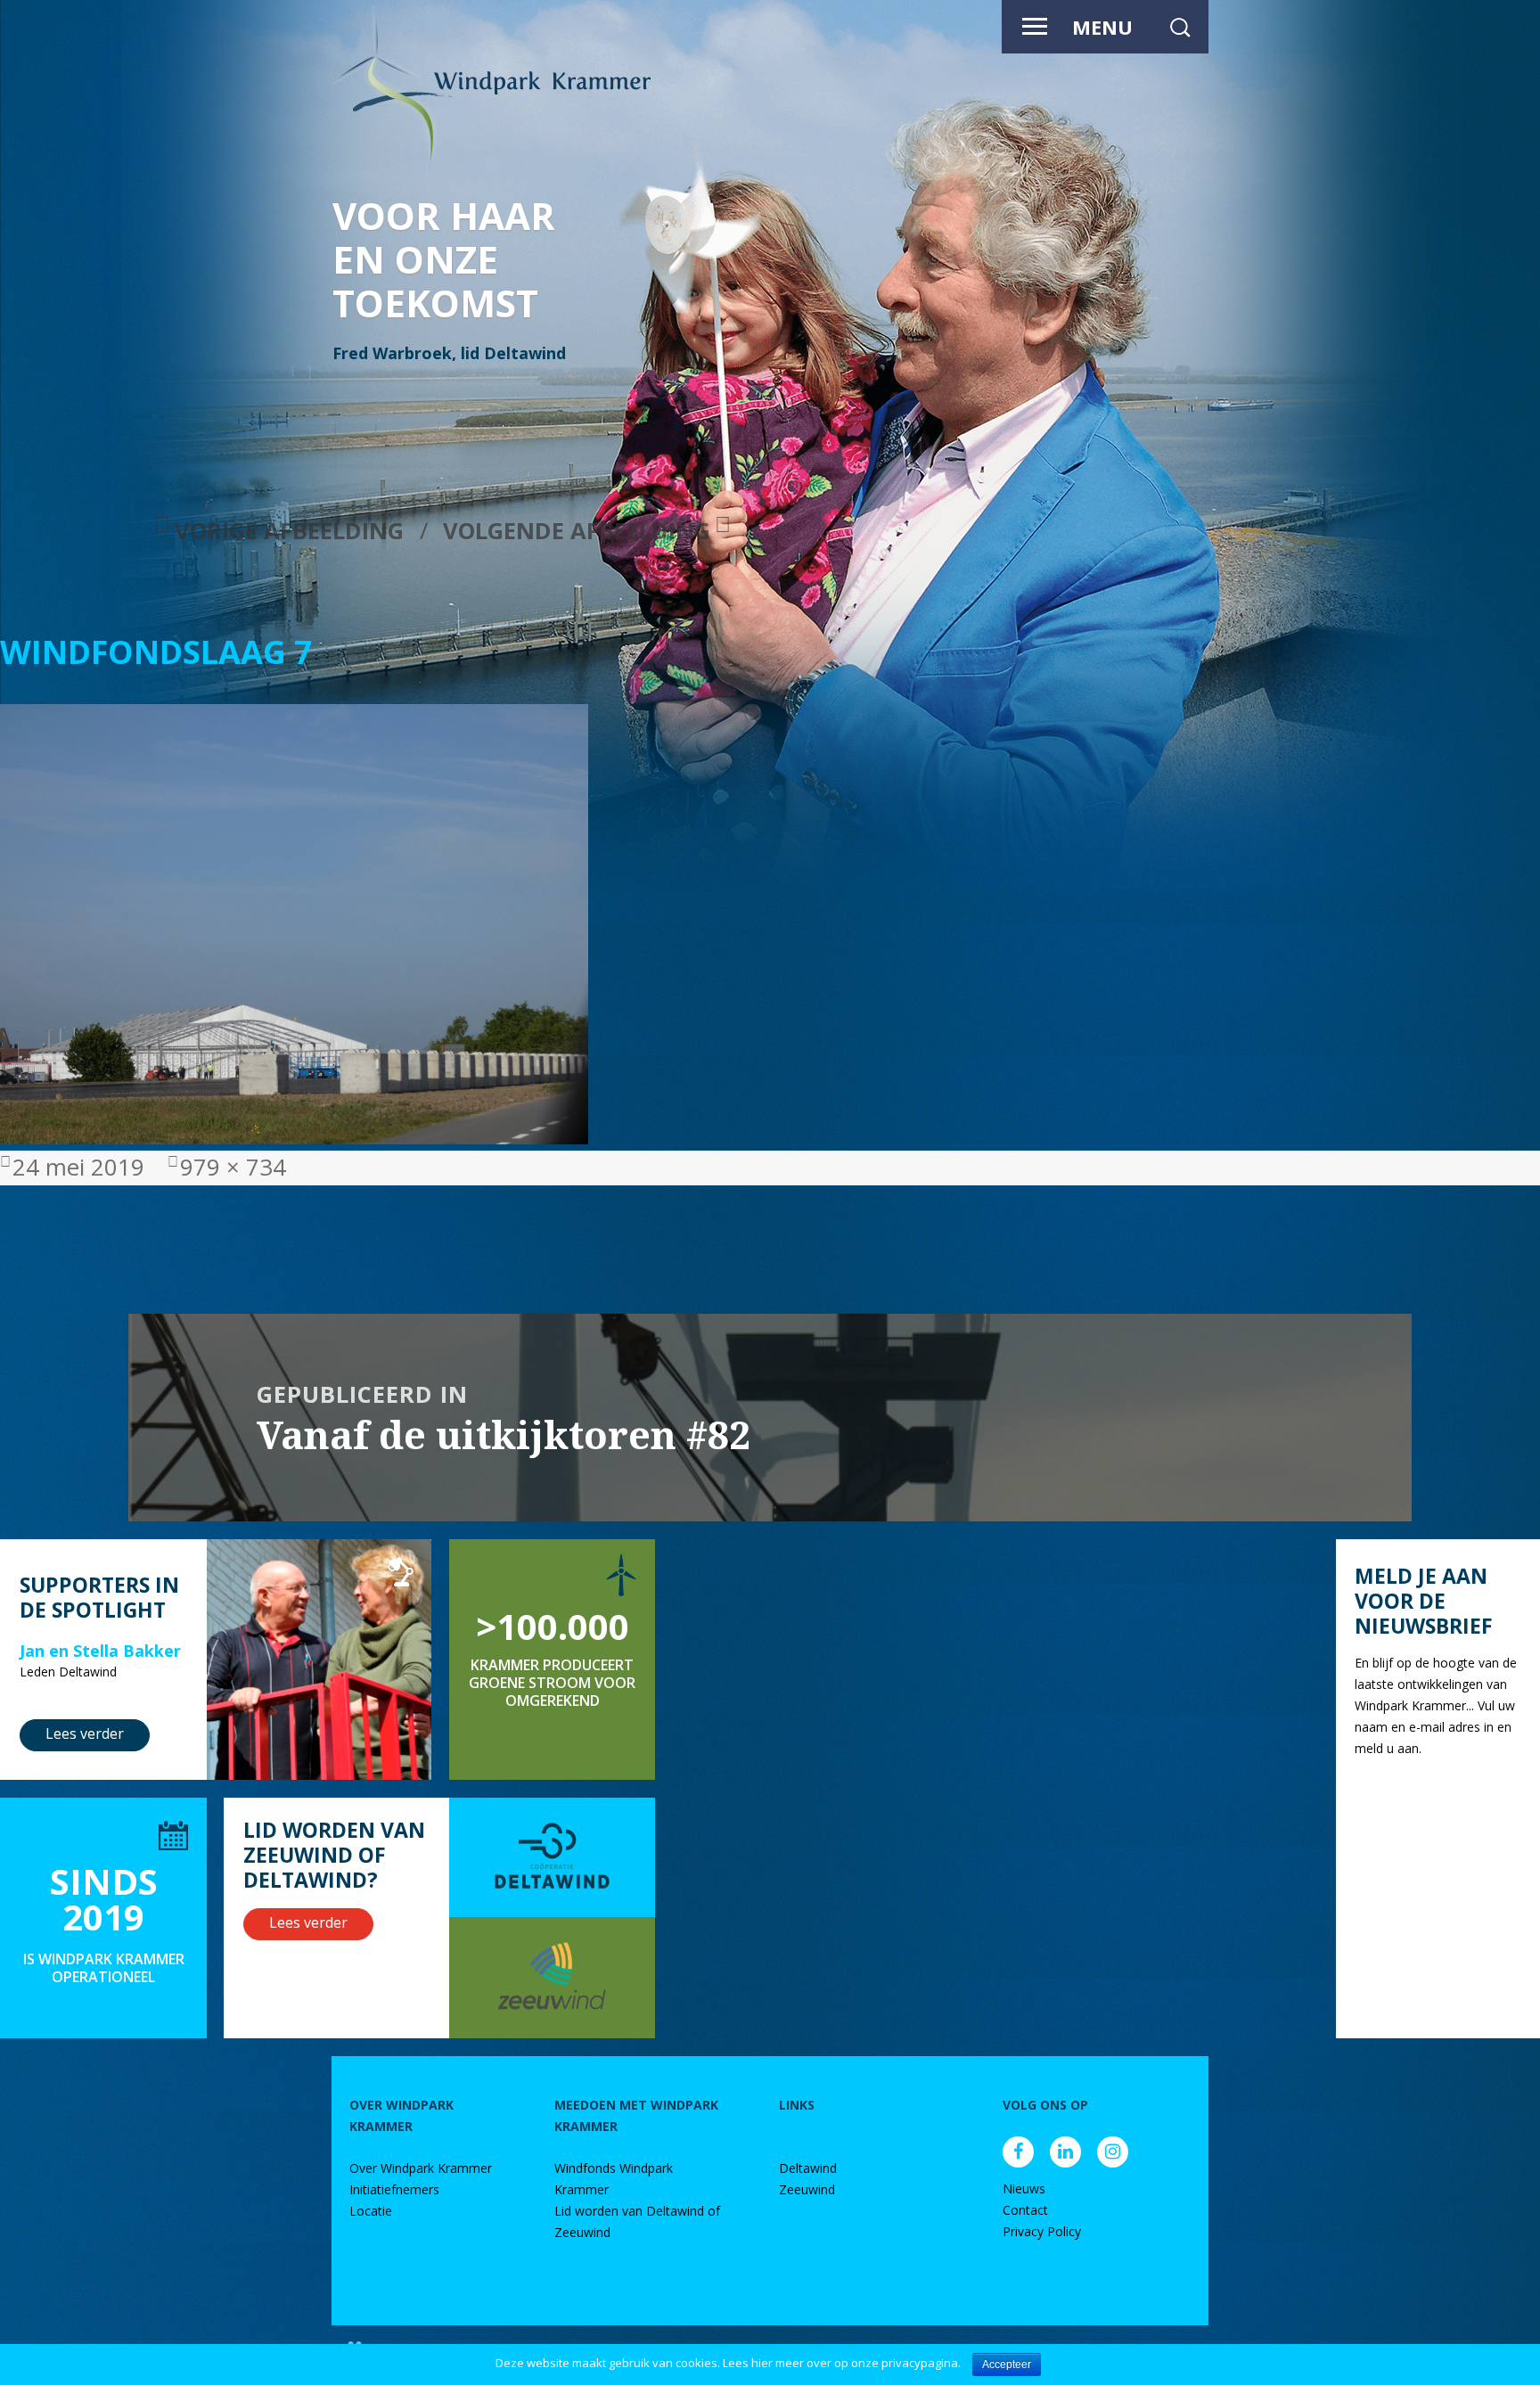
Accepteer (1007, 2365)
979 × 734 (233, 1167)
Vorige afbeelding (289, 531)
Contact (1025, 2210)
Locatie (371, 2211)
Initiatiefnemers (394, 2189)
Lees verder (85, 1733)
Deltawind (808, 2168)
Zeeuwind (807, 2189)
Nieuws (1024, 2188)
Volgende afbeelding (577, 531)
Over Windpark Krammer (421, 2168)
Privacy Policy (1042, 2231)
